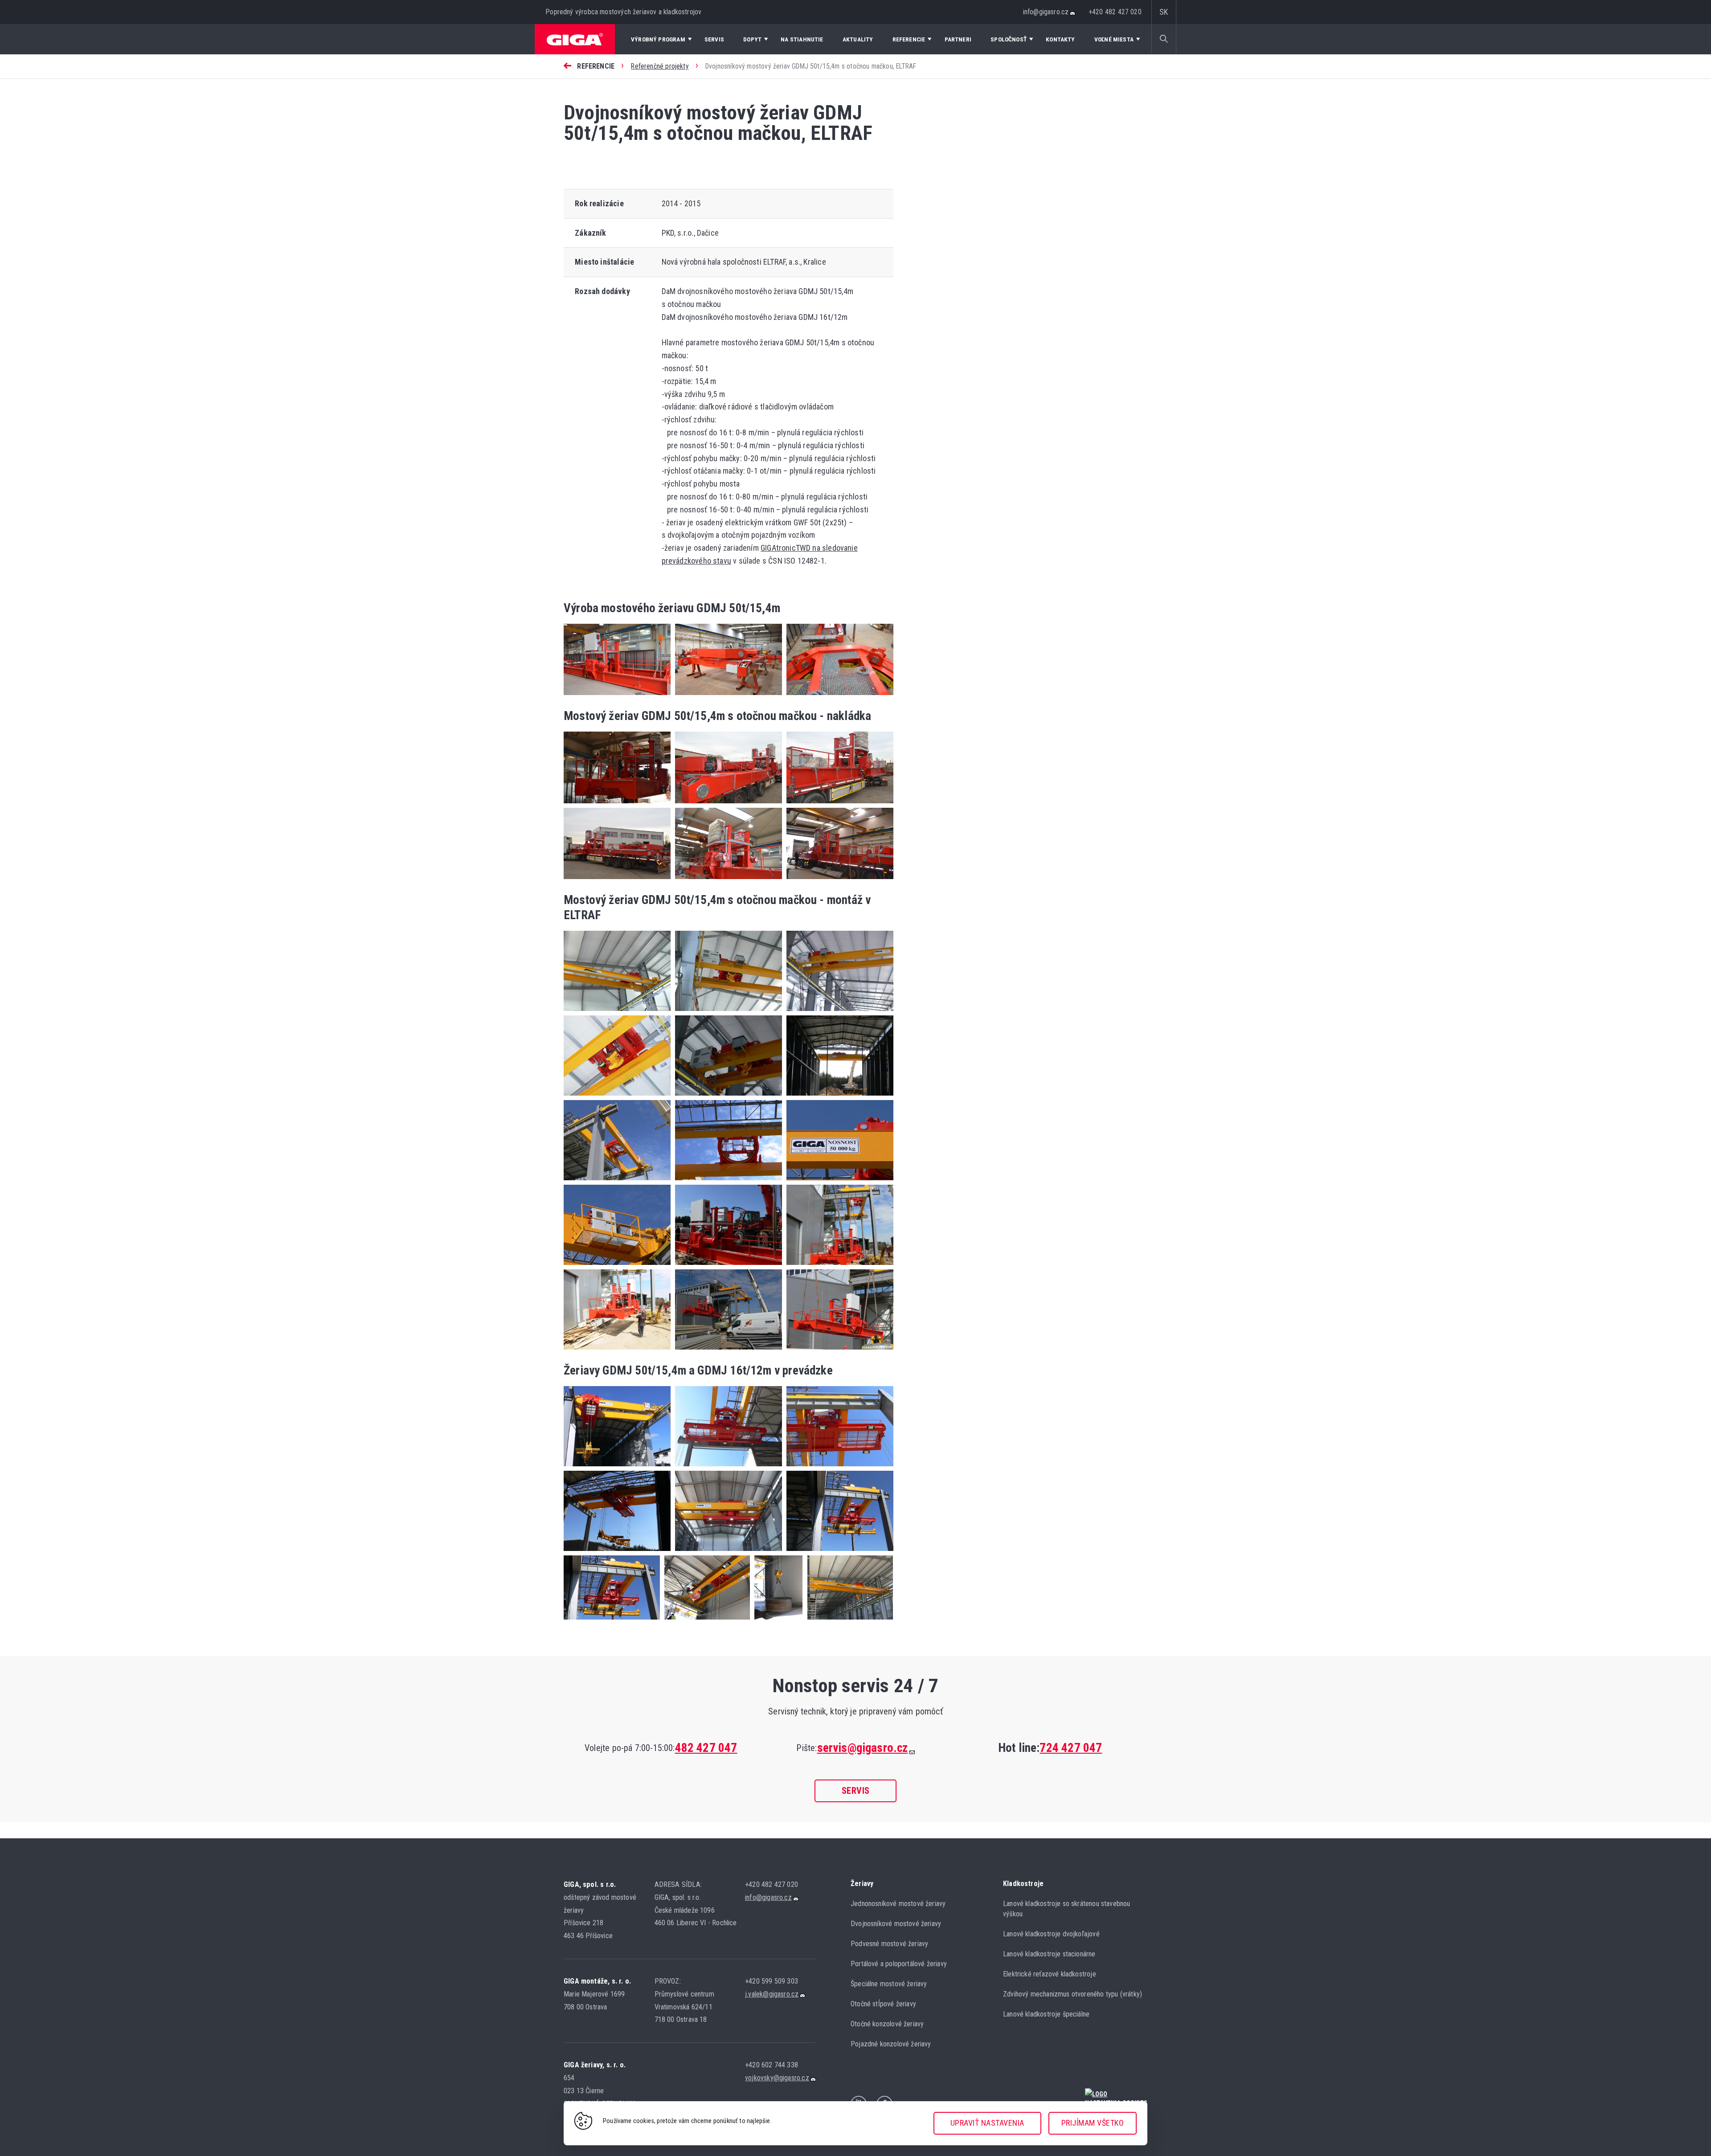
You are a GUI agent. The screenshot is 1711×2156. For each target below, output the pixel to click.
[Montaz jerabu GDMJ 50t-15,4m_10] (838, 1351)
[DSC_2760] (617, 697)
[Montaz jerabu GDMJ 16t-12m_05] (726, 1097)
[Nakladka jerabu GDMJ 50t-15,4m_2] (726, 805)
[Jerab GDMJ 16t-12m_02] (776, 1621)
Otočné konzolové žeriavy (887, 2024)
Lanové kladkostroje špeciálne (1046, 2014)
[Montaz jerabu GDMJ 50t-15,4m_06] (726, 1266)
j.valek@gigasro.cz (772, 1994)
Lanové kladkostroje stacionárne (1049, 1954)
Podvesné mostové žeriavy (889, 1944)
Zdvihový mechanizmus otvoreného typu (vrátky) (1072, 1994)
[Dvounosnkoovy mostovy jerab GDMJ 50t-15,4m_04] (617, 1553)
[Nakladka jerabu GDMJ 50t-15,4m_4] (617, 881)
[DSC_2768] (838, 697)
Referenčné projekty (660, 66)
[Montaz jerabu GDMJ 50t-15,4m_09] (726, 1351)
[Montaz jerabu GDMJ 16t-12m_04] (617, 1097)
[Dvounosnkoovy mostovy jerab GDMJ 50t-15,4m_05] (726, 1553)
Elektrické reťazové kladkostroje (1050, 1974)
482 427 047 (706, 1748)
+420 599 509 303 (772, 1981)
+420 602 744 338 (772, 2065)
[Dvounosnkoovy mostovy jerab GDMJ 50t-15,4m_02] (726, 1468)
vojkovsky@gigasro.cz (777, 2078)
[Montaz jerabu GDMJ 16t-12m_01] (617, 1013)
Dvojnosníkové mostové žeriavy (896, 1924)
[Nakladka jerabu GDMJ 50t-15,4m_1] (617, 805)
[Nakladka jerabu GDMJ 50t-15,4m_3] (838, 805)
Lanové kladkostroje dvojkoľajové (1051, 1934)
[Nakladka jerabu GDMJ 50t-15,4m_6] (838, 881)
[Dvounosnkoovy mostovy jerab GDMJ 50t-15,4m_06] (838, 1553)
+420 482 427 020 (1115, 12)
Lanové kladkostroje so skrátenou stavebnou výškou (1067, 1909)
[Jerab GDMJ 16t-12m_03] (848, 1621)
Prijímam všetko (1093, 2123)
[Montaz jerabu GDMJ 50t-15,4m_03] (726, 1182)
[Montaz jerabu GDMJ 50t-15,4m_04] (838, 1182)
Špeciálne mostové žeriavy (889, 1984)
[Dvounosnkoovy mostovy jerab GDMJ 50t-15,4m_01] (617, 1468)
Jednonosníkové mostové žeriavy (898, 1904)
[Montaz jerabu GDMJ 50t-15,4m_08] (617, 1351)
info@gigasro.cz (1046, 12)
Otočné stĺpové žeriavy (883, 2004)
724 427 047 (1071, 1748)
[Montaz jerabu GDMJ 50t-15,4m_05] (617, 1266)
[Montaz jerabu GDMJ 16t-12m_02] (726, 1013)
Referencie (596, 66)
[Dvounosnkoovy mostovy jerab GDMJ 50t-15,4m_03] (838, 1468)
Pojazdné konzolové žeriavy (891, 2044)
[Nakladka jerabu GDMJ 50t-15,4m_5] (726, 881)
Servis (856, 1791)
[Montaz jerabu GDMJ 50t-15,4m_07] (838, 1266)
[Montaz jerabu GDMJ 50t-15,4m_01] (838, 1097)
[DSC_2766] (726, 697)
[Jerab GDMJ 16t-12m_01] (705, 1621)
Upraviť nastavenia (987, 2123)
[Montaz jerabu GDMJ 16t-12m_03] (838, 1013)
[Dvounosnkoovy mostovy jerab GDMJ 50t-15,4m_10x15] (612, 1621)
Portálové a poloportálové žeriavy (899, 1964)
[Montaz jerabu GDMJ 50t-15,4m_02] (617, 1182)
